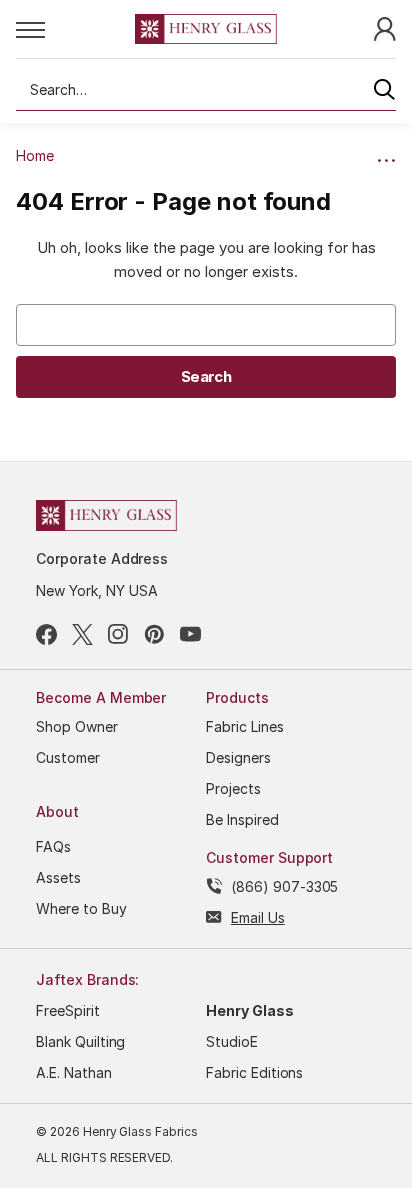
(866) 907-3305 (284, 886)
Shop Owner (77, 726)
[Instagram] (118, 634)
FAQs (53, 846)
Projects (233, 788)
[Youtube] (190, 634)
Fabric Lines (245, 726)
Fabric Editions (254, 1072)
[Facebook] (46, 634)
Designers (238, 757)
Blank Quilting (80, 1041)
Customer (68, 757)
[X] (82, 634)
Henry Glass (250, 1010)
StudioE (232, 1041)
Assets (58, 877)
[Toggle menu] (75, 29)
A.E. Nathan (74, 1072)
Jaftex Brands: (87, 979)
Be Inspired (242, 819)
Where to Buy (81, 908)
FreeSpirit (68, 1010)
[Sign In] (385, 27)
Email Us (258, 917)
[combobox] (206, 90)
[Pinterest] (154, 634)
